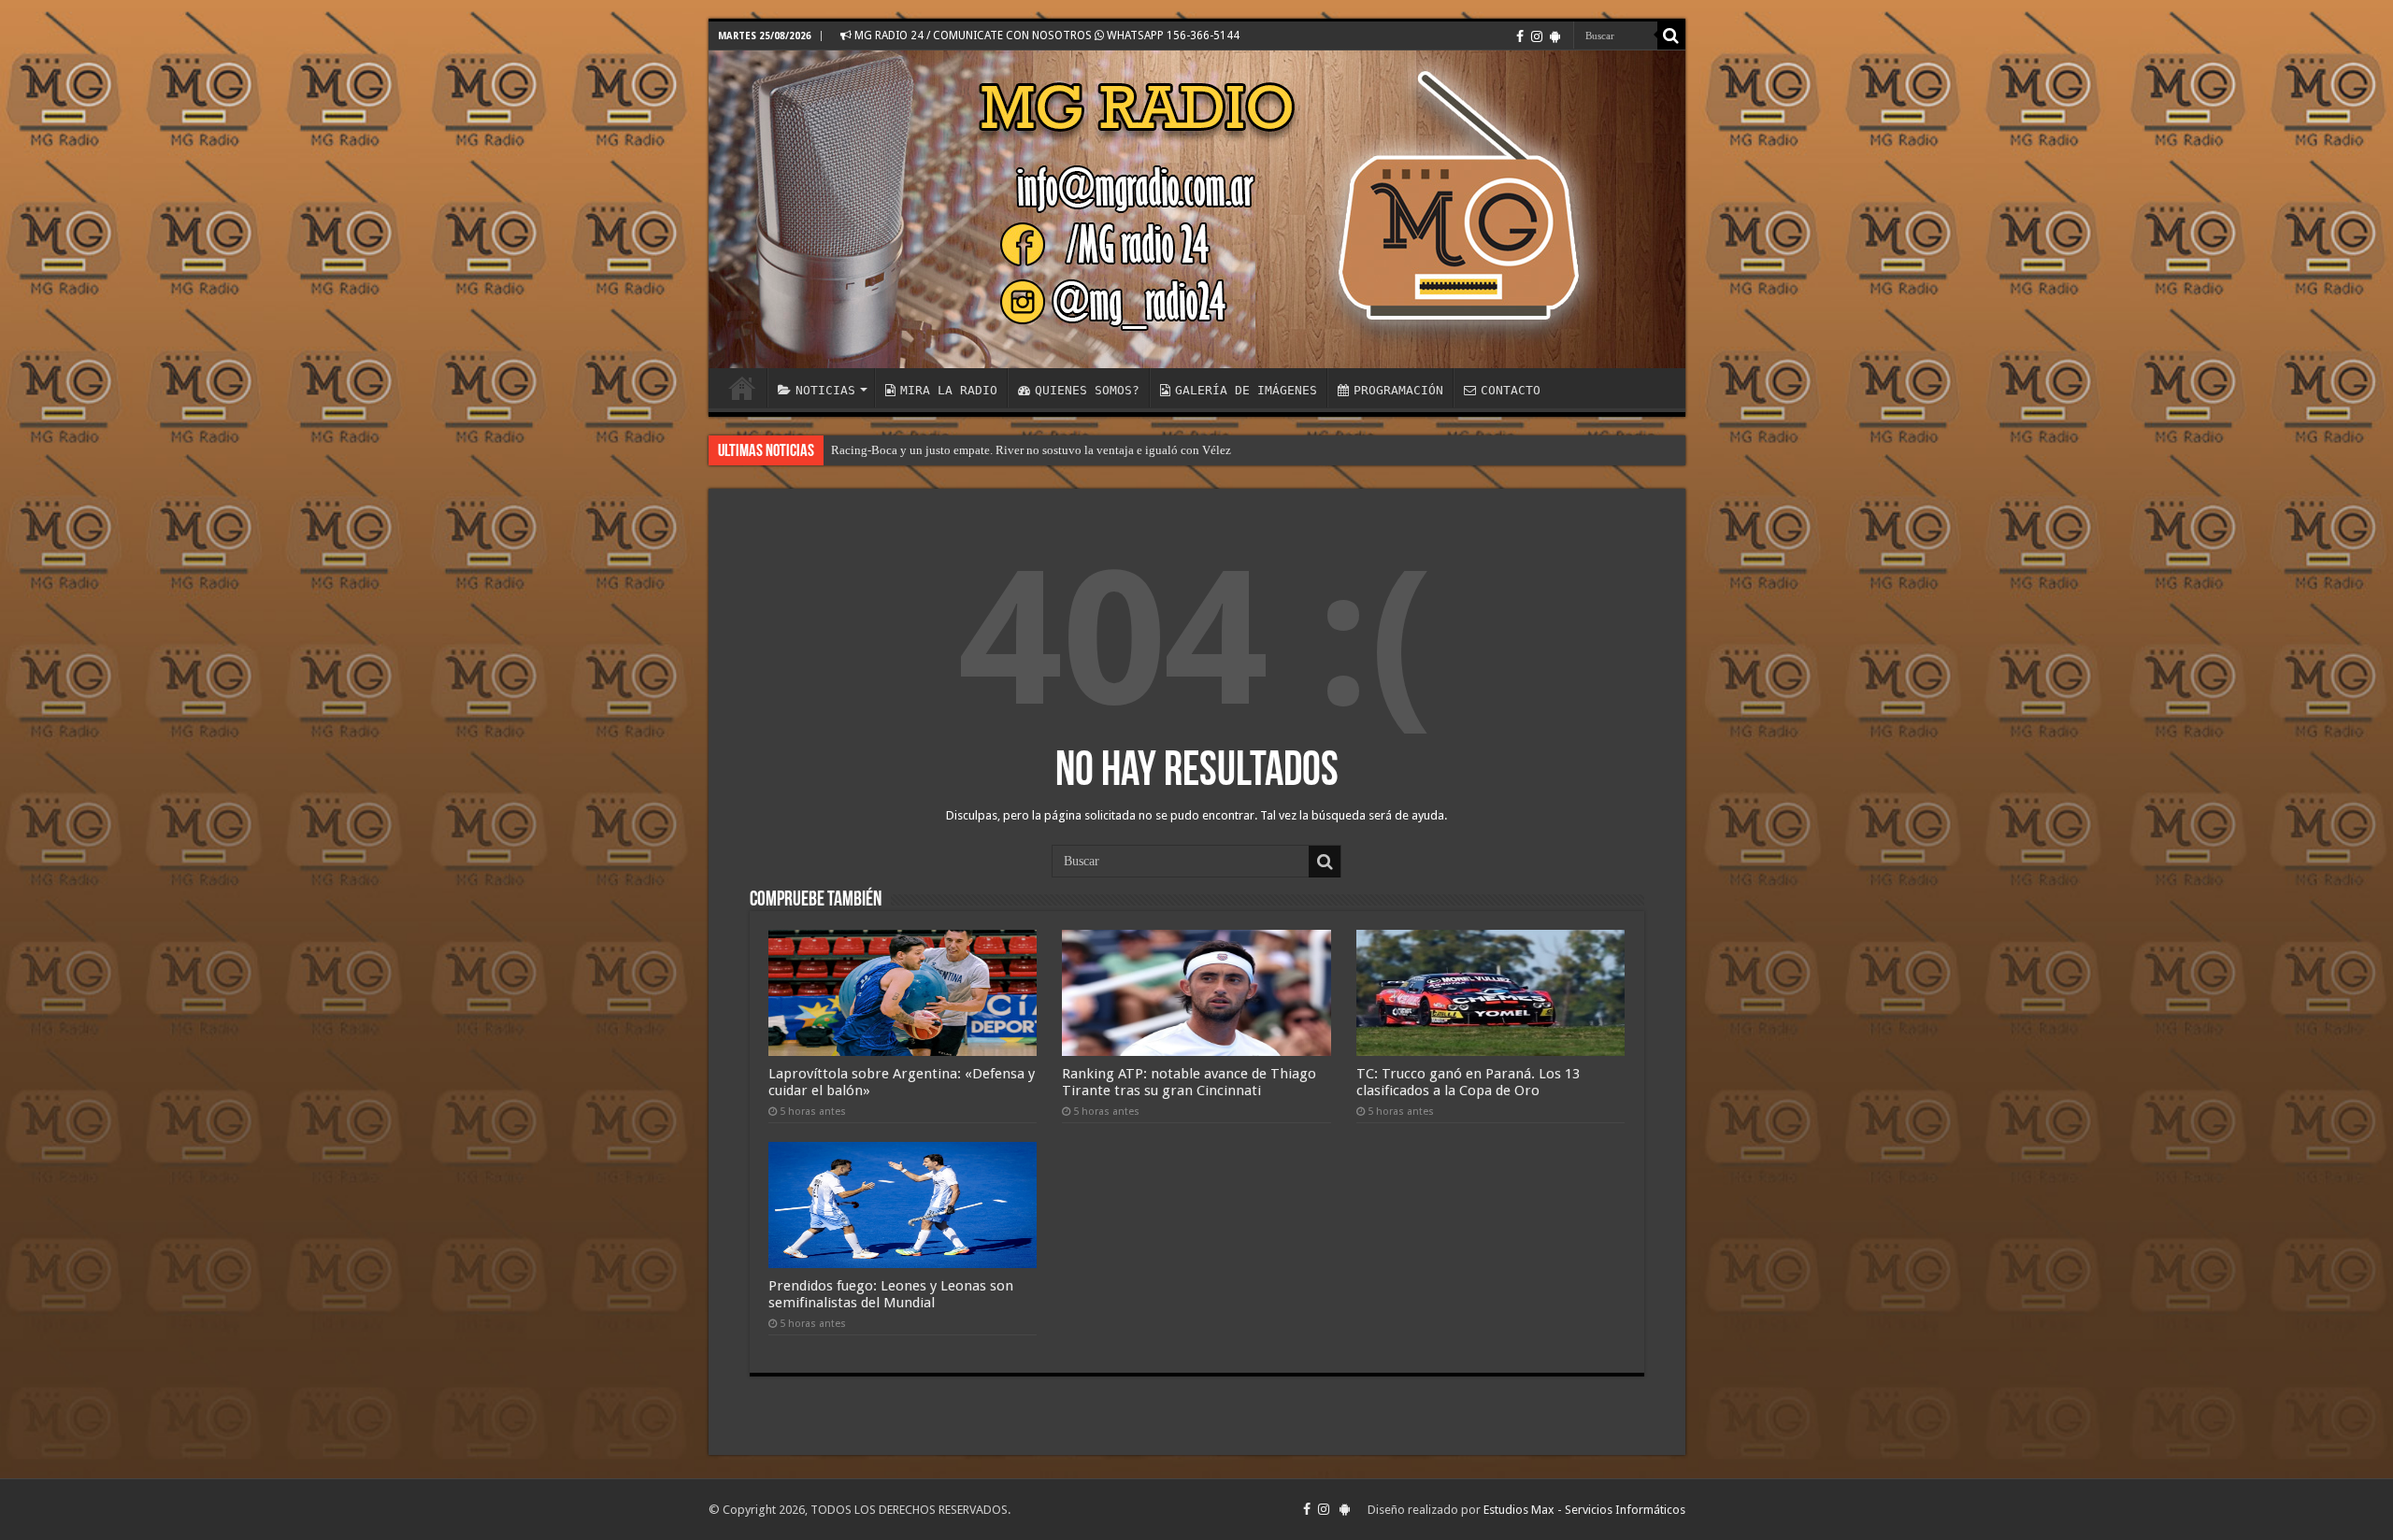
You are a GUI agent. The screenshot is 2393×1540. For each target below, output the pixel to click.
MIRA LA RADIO (949, 390)
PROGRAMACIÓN (1398, 390)
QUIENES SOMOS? (1087, 390)
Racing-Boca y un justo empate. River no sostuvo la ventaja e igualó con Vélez (1031, 450)
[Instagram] (1537, 36)
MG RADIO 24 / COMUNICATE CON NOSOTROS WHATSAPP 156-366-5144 (1046, 36)
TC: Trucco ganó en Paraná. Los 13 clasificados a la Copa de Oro (1468, 1082)
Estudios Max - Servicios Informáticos (1584, 1510)
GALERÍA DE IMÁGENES (1246, 390)
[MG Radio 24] (1197, 209)
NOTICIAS (825, 390)
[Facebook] (1520, 36)
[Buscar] (1671, 36)
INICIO (742, 388)
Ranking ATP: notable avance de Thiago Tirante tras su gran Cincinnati (1189, 1082)
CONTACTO (1511, 390)
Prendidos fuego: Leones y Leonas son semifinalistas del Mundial (891, 1294)
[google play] (1555, 36)
